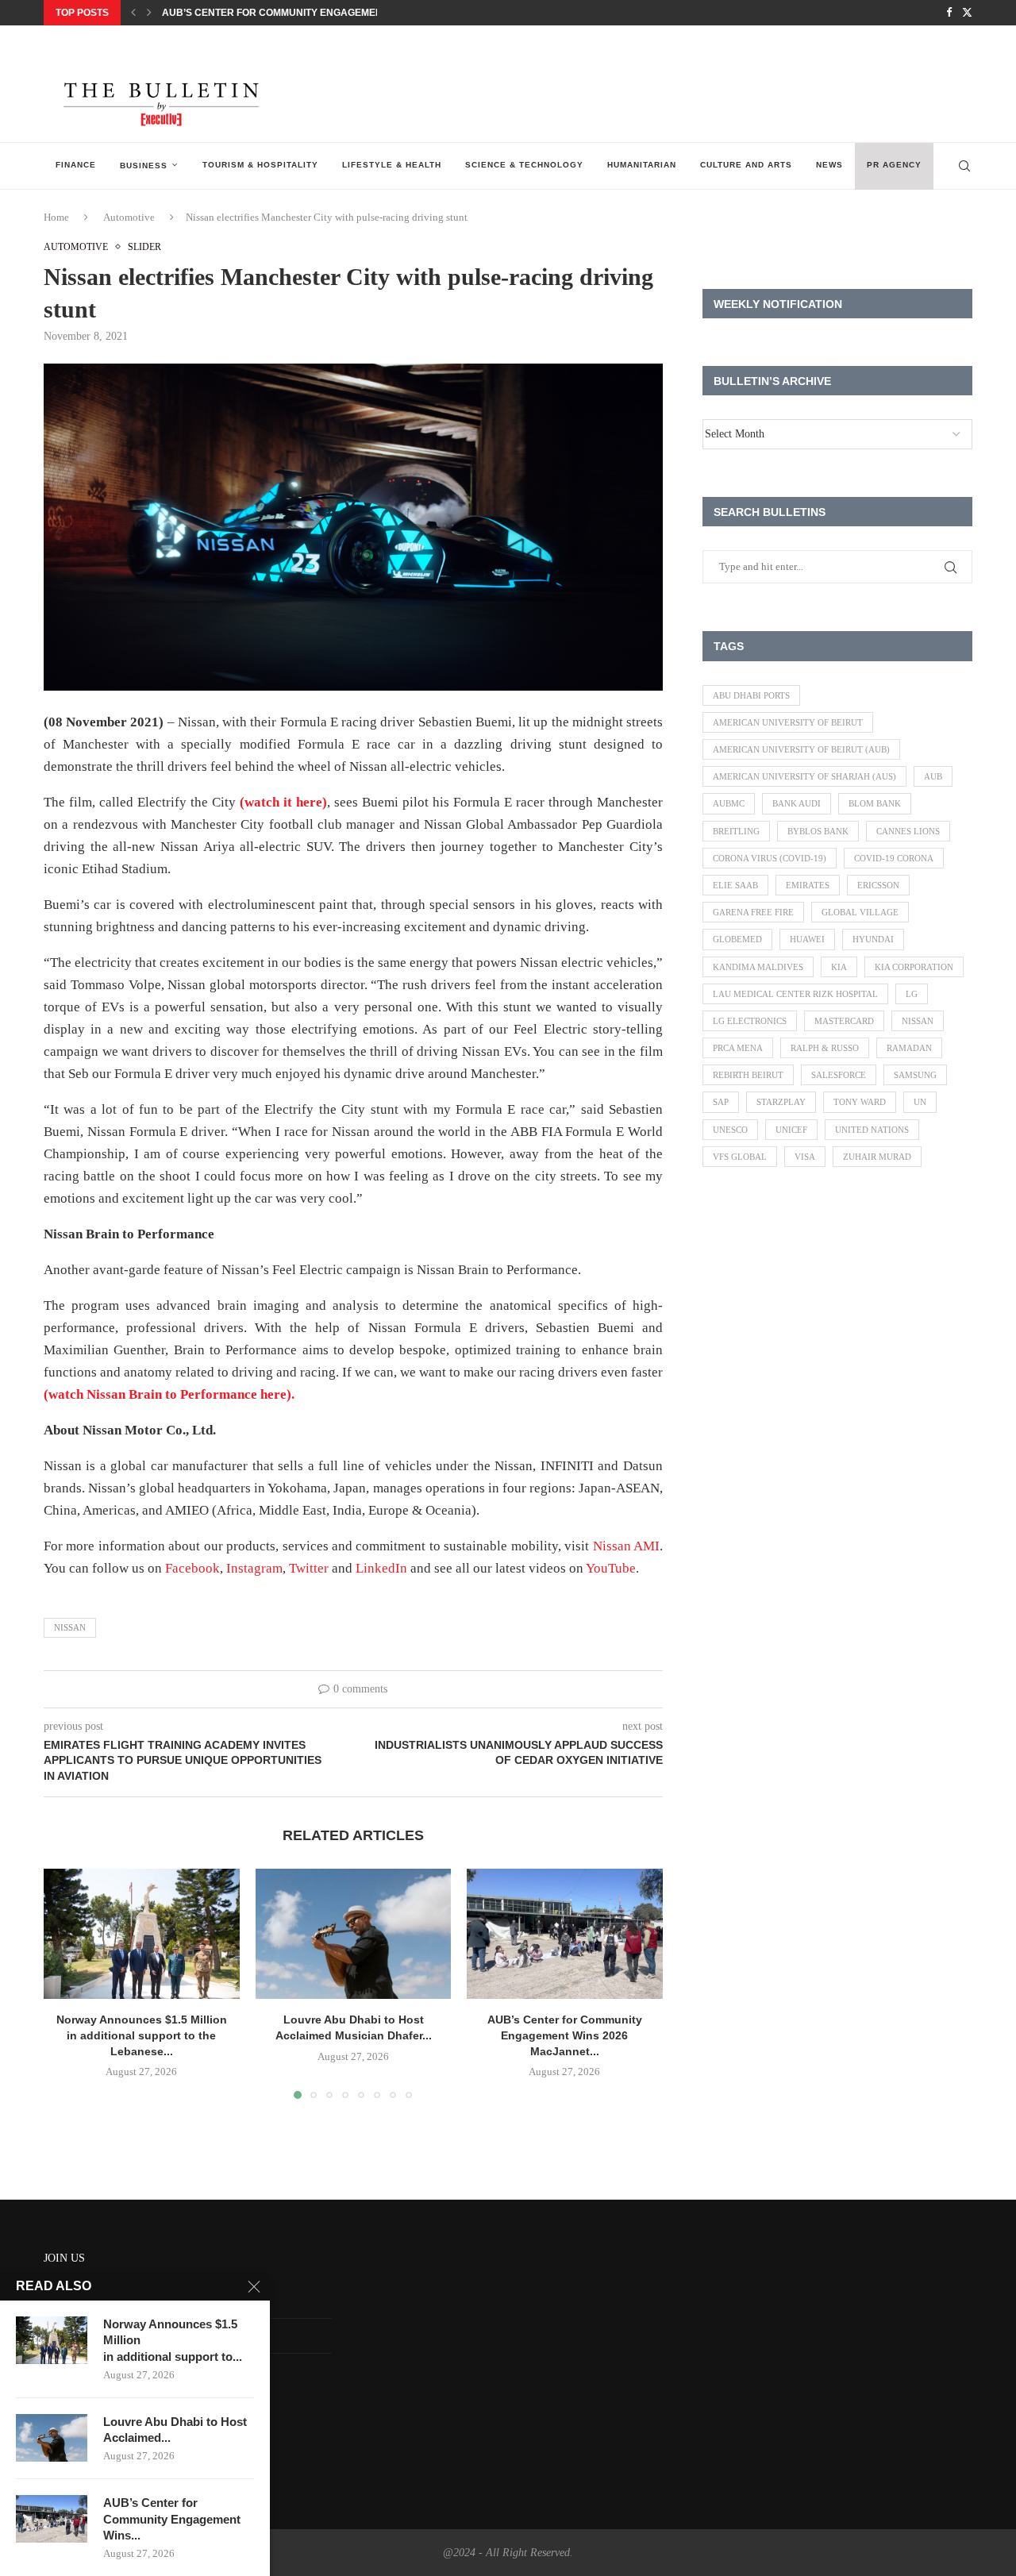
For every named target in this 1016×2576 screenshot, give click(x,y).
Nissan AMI (626, 1546)
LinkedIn (381, 1568)
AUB (933, 776)
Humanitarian (642, 165)
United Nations (872, 1130)
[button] (133, 13)
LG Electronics (750, 1021)
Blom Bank (875, 803)
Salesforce (839, 1075)
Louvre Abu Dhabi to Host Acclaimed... (175, 2430)
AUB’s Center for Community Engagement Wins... (172, 2519)
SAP (721, 1102)
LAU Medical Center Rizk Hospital (795, 994)
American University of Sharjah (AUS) (804, 776)
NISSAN (70, 1627)
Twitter (309, 1568)
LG (912, 994)
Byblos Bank (818, 831)
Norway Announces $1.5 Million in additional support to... (173, 2340)
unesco (730, 1130)
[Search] (964, 166)
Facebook (192, 1568)
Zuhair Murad (877, 1157)
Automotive (129, 217)
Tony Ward (860, 1102)
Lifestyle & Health (392, 165)
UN (920, 1102)
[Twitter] (967, 13)
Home (56, 217)
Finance (76, 165)
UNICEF (791, 1130)
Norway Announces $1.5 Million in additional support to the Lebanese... (142, 2035)
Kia (839, 967)
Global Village (860, 912)
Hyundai (873, 939)
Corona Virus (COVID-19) (770, 858)
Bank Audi (797, 803)
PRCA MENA (738, 1048)
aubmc (729, 803)
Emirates (808, 885)
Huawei (807, 939)
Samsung (915, 1075)
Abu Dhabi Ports (751, 695)
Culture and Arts (746, 165)
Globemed (737, 939)
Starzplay (781, 1102)
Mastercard (844, 1021)
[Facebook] (949, 13)
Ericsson (878, 885)
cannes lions (908, 831)
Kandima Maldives (758, 967)
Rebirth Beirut (748, 1075)
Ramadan (909, 1048)
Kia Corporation (914, 967)
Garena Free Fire (753, 912)
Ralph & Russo (825, 1048)
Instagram (254, 1568)
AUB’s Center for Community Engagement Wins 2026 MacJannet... (336, 13)
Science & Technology (524, 165)
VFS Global (740, 1157)
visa (805, 1157)
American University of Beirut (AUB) (801, 749)
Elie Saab (735, 885)
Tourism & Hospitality (260, 165)
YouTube (611, 1568)
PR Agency (894, 165)
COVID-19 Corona (894, 858)
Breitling (736, 831)
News (829, 165)
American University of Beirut (788, 722)
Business (144, 166)
